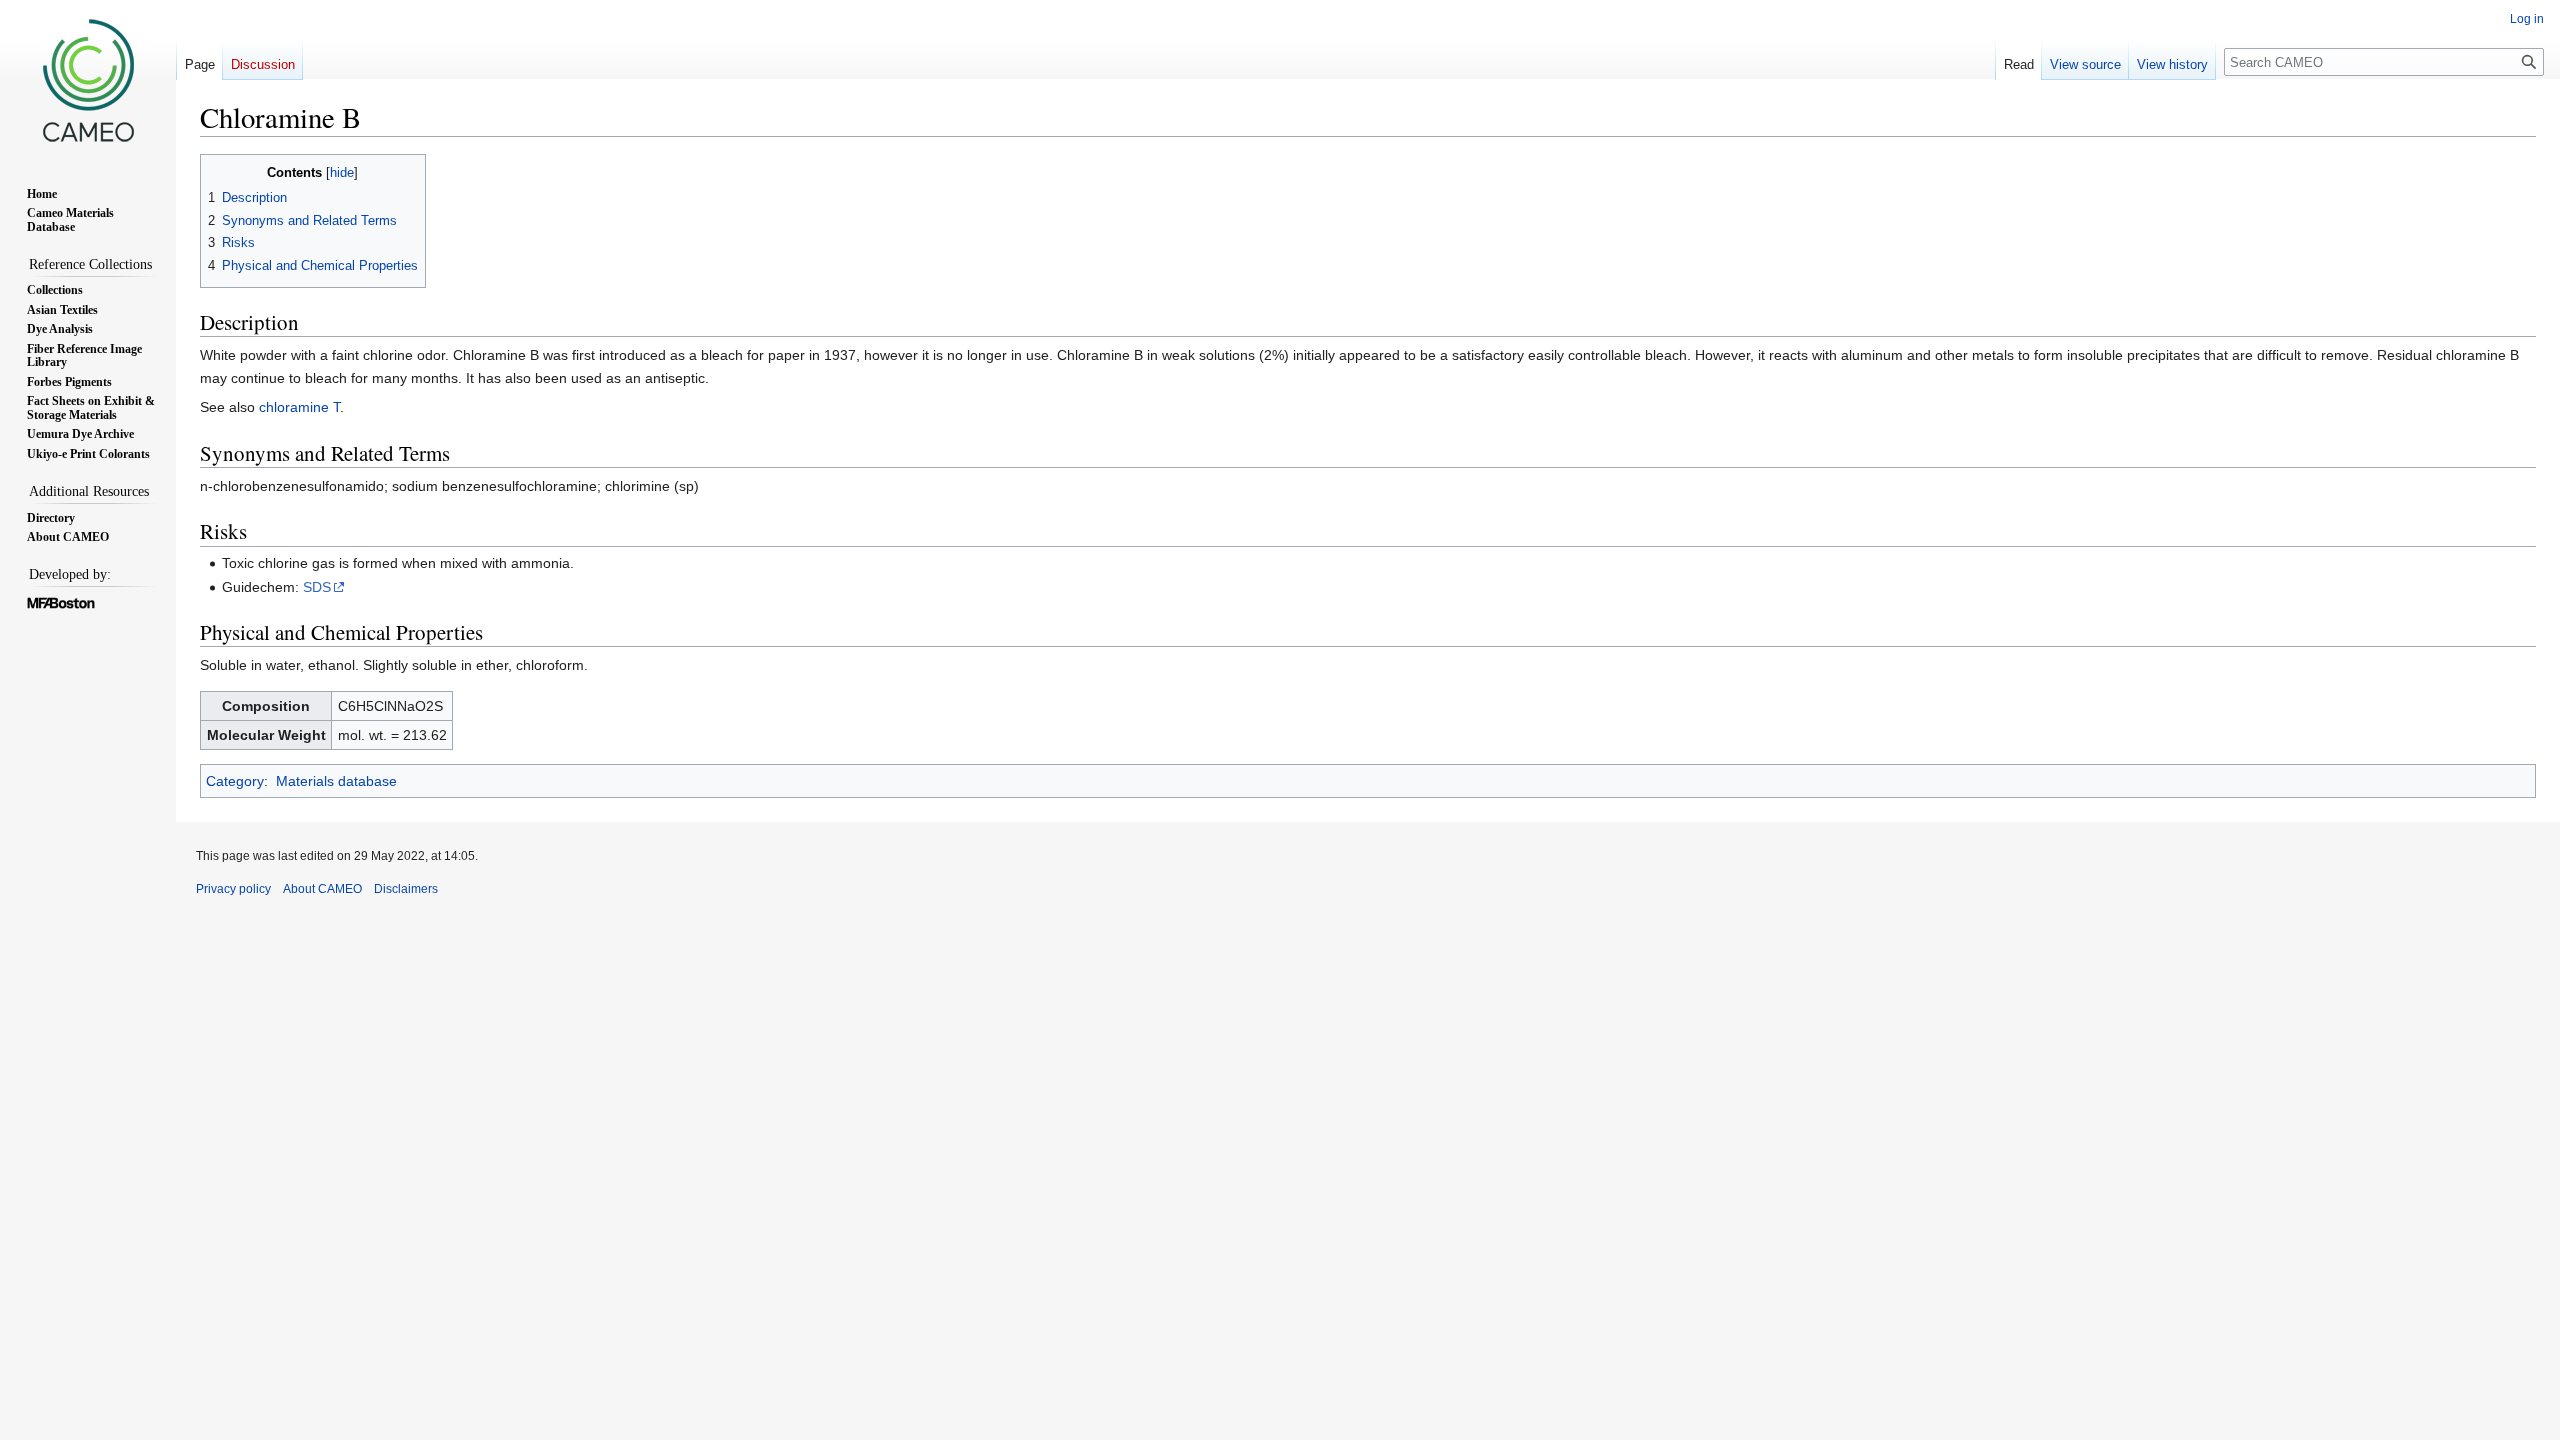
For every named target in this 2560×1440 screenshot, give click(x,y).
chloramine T (299, 407)
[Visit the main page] (88, 80)
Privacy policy (233, 889)
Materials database (336, 781)
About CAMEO (322, 889)
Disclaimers (406, 889)
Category (235, 781)
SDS (317, 587)
